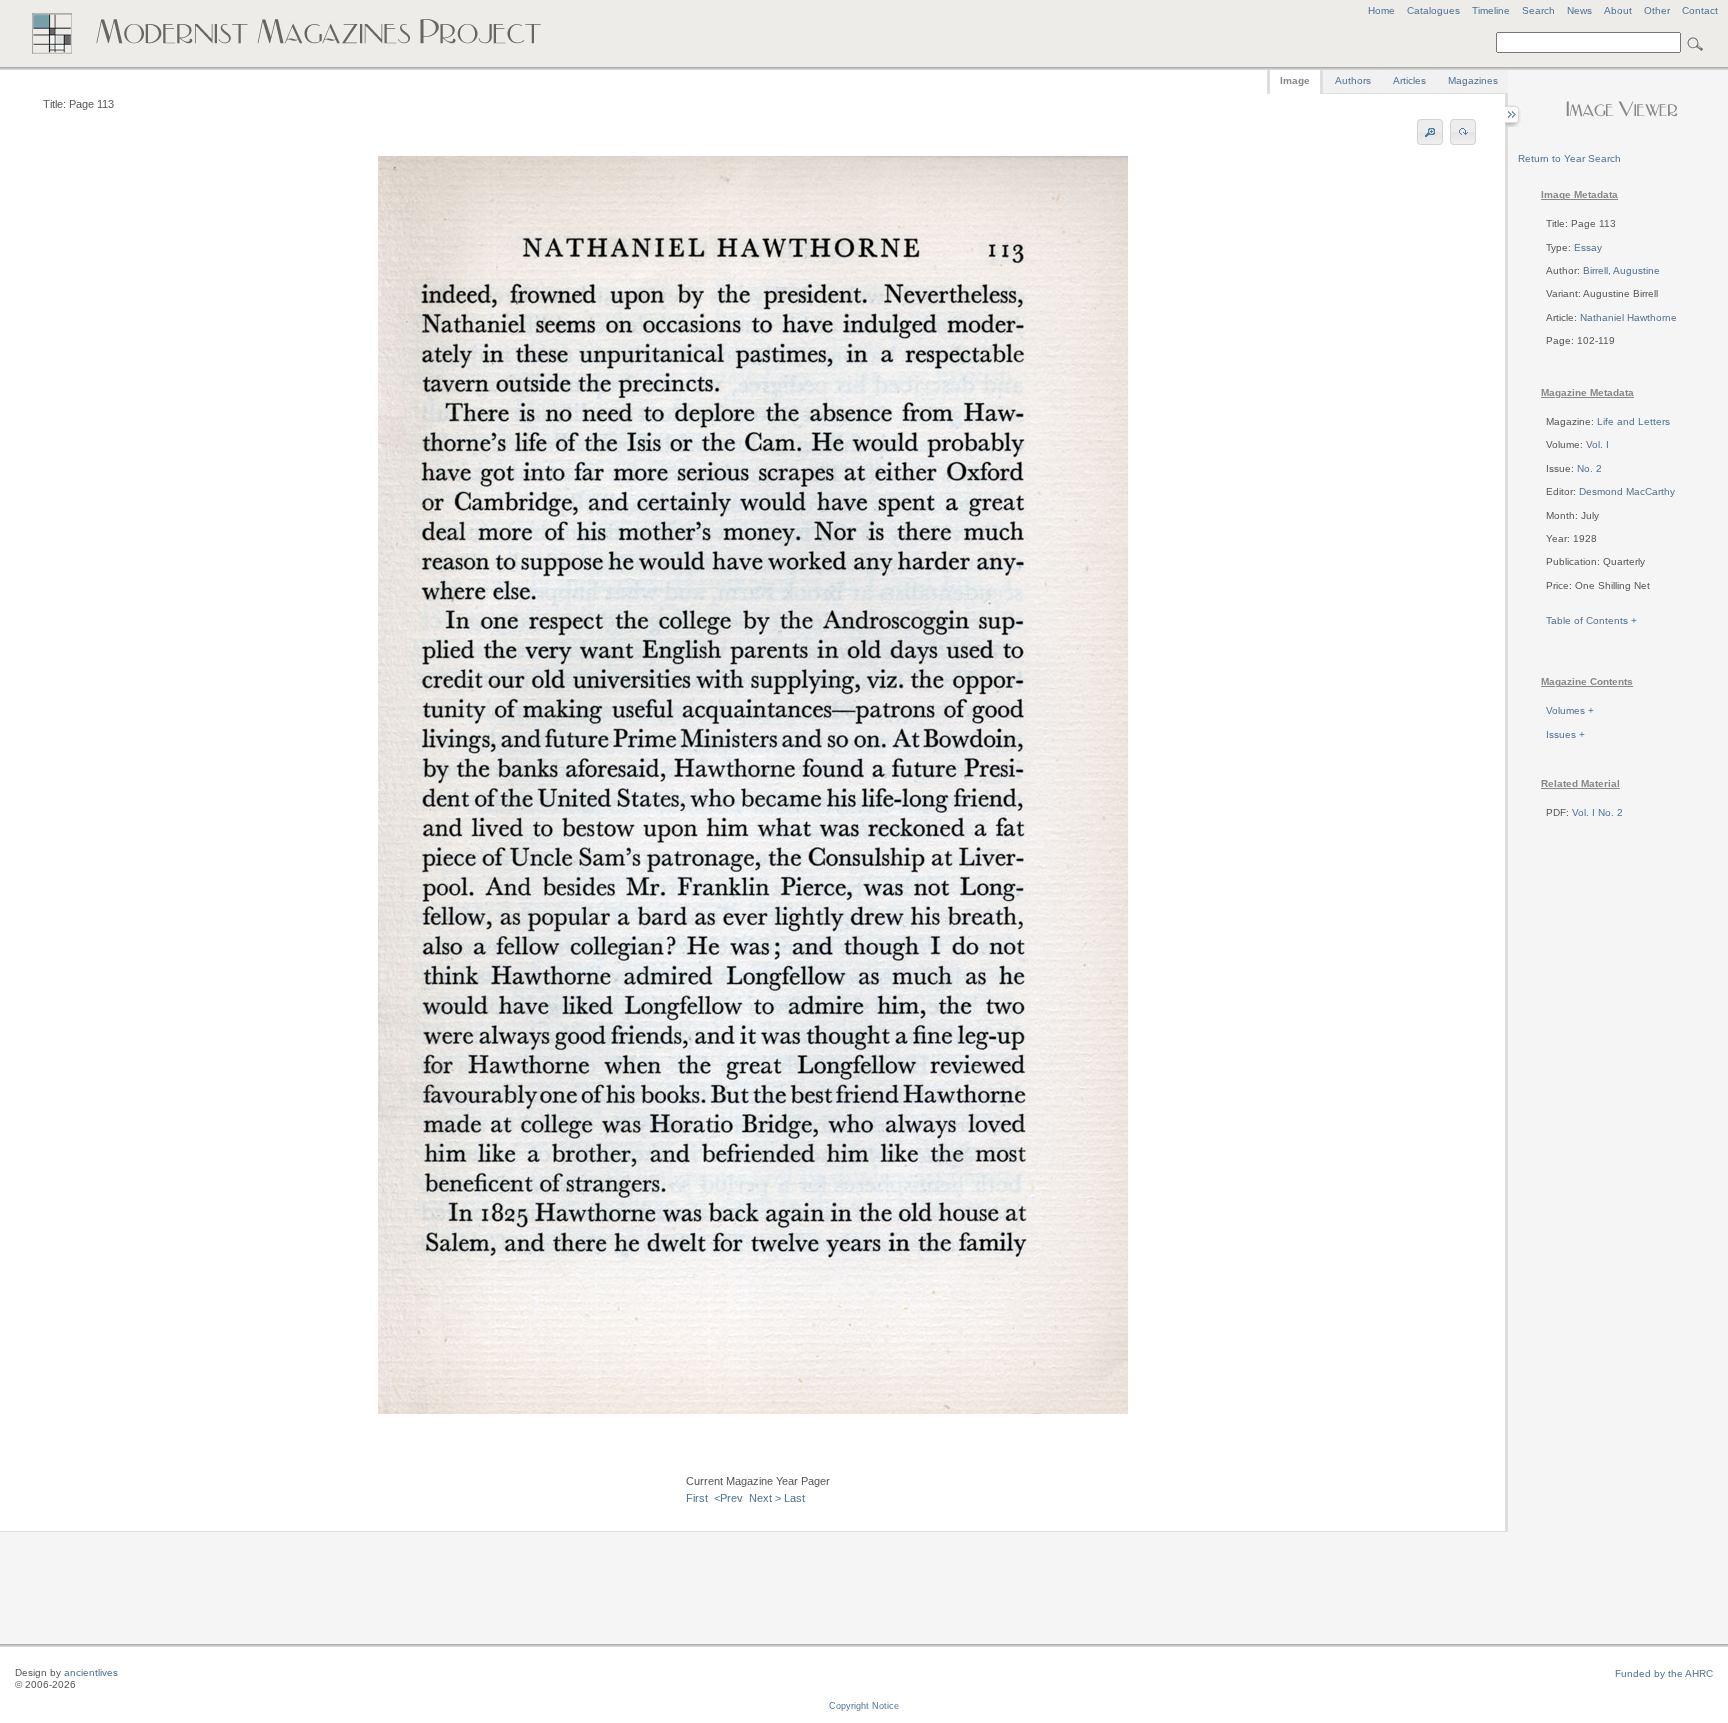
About (1618, 10)
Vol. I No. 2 (1597, 812)
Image (1295, 80)
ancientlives (91, 1672)
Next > (765, 1498)
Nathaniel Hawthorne (1628, 317)
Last (794, 1498)
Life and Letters (1633, 421)
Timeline (1491, 10)
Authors (1353, 80)
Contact (1700, 10)
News (1579, 10)
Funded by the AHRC (1664, 1673)
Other (1657, 10)
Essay (1588, 247)
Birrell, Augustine (1621, 270)
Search (1538, 10)
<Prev (728, 1498)
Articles (1409, 80)
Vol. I (1597, 444)
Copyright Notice (864, 1706)
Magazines (1473, 80)
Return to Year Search (1569, 158)
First (697, 1498)
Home (1381, 10)
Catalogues (1433, 10)
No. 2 (1589, 468)
